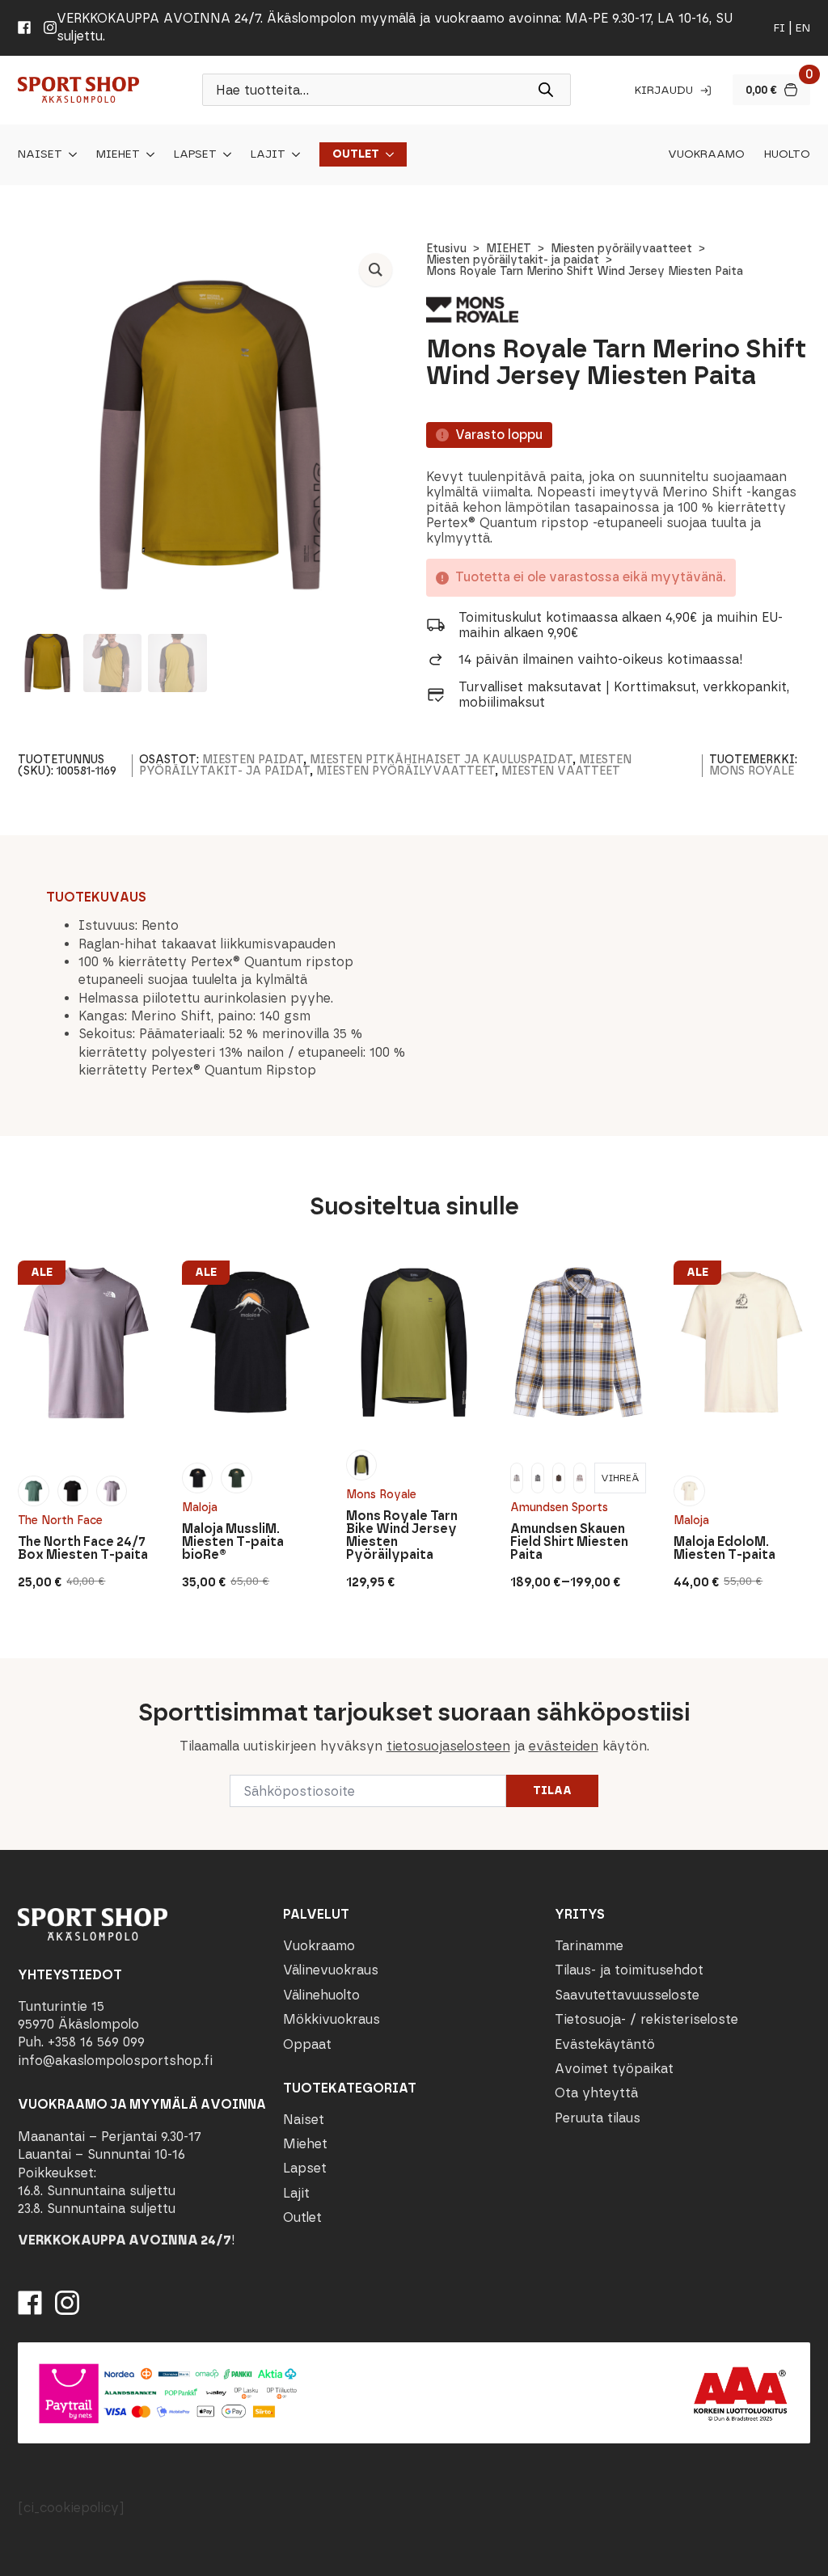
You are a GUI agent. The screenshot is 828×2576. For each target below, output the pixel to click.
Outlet (356, 154)
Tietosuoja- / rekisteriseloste (646, 2019)
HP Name (17, 1671)
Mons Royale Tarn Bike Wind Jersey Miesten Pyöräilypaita (402, 1535)
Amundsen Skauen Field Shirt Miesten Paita (569, 1542)
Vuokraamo (706, 154)
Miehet (118, 154)
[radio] (33, 1491)
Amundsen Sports (559, 1508)
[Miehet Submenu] (147, 154)
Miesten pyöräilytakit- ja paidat (513, 260)
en (803, 28)
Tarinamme (589, 1946)
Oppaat (307, 2044)
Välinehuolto (321, 1995)
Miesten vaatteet (561, 771)
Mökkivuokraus (332, 2019)
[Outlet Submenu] (387, 154)
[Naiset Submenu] (70, 154)
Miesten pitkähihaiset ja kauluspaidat (441, 760)
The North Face (60, 1520)
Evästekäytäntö (605, 2044)
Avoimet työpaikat (614, 2069)
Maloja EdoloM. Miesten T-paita (724, 1548)
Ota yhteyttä (596, 2093)
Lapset (195, 154)
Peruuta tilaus (598, 2118)
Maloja (200, 1508)
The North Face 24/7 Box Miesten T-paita (83, 1548)
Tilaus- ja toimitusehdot (629, 1970)
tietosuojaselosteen (448, 1746)
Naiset (40, 154)
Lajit (268, 154)
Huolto (787, 154)
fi (779, 28)
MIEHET (509, 249)
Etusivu (446, 249)
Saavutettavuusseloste (627, 1995)
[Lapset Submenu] (224, 154)
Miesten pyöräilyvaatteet (621, 249)
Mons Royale (752, 771)
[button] (376, 270)
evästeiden (564, 1746)
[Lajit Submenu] (293, 154)
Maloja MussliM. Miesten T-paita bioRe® (233, 1542)
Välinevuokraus (331, 1970)
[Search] (546, 90)
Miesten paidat (253, 760)
